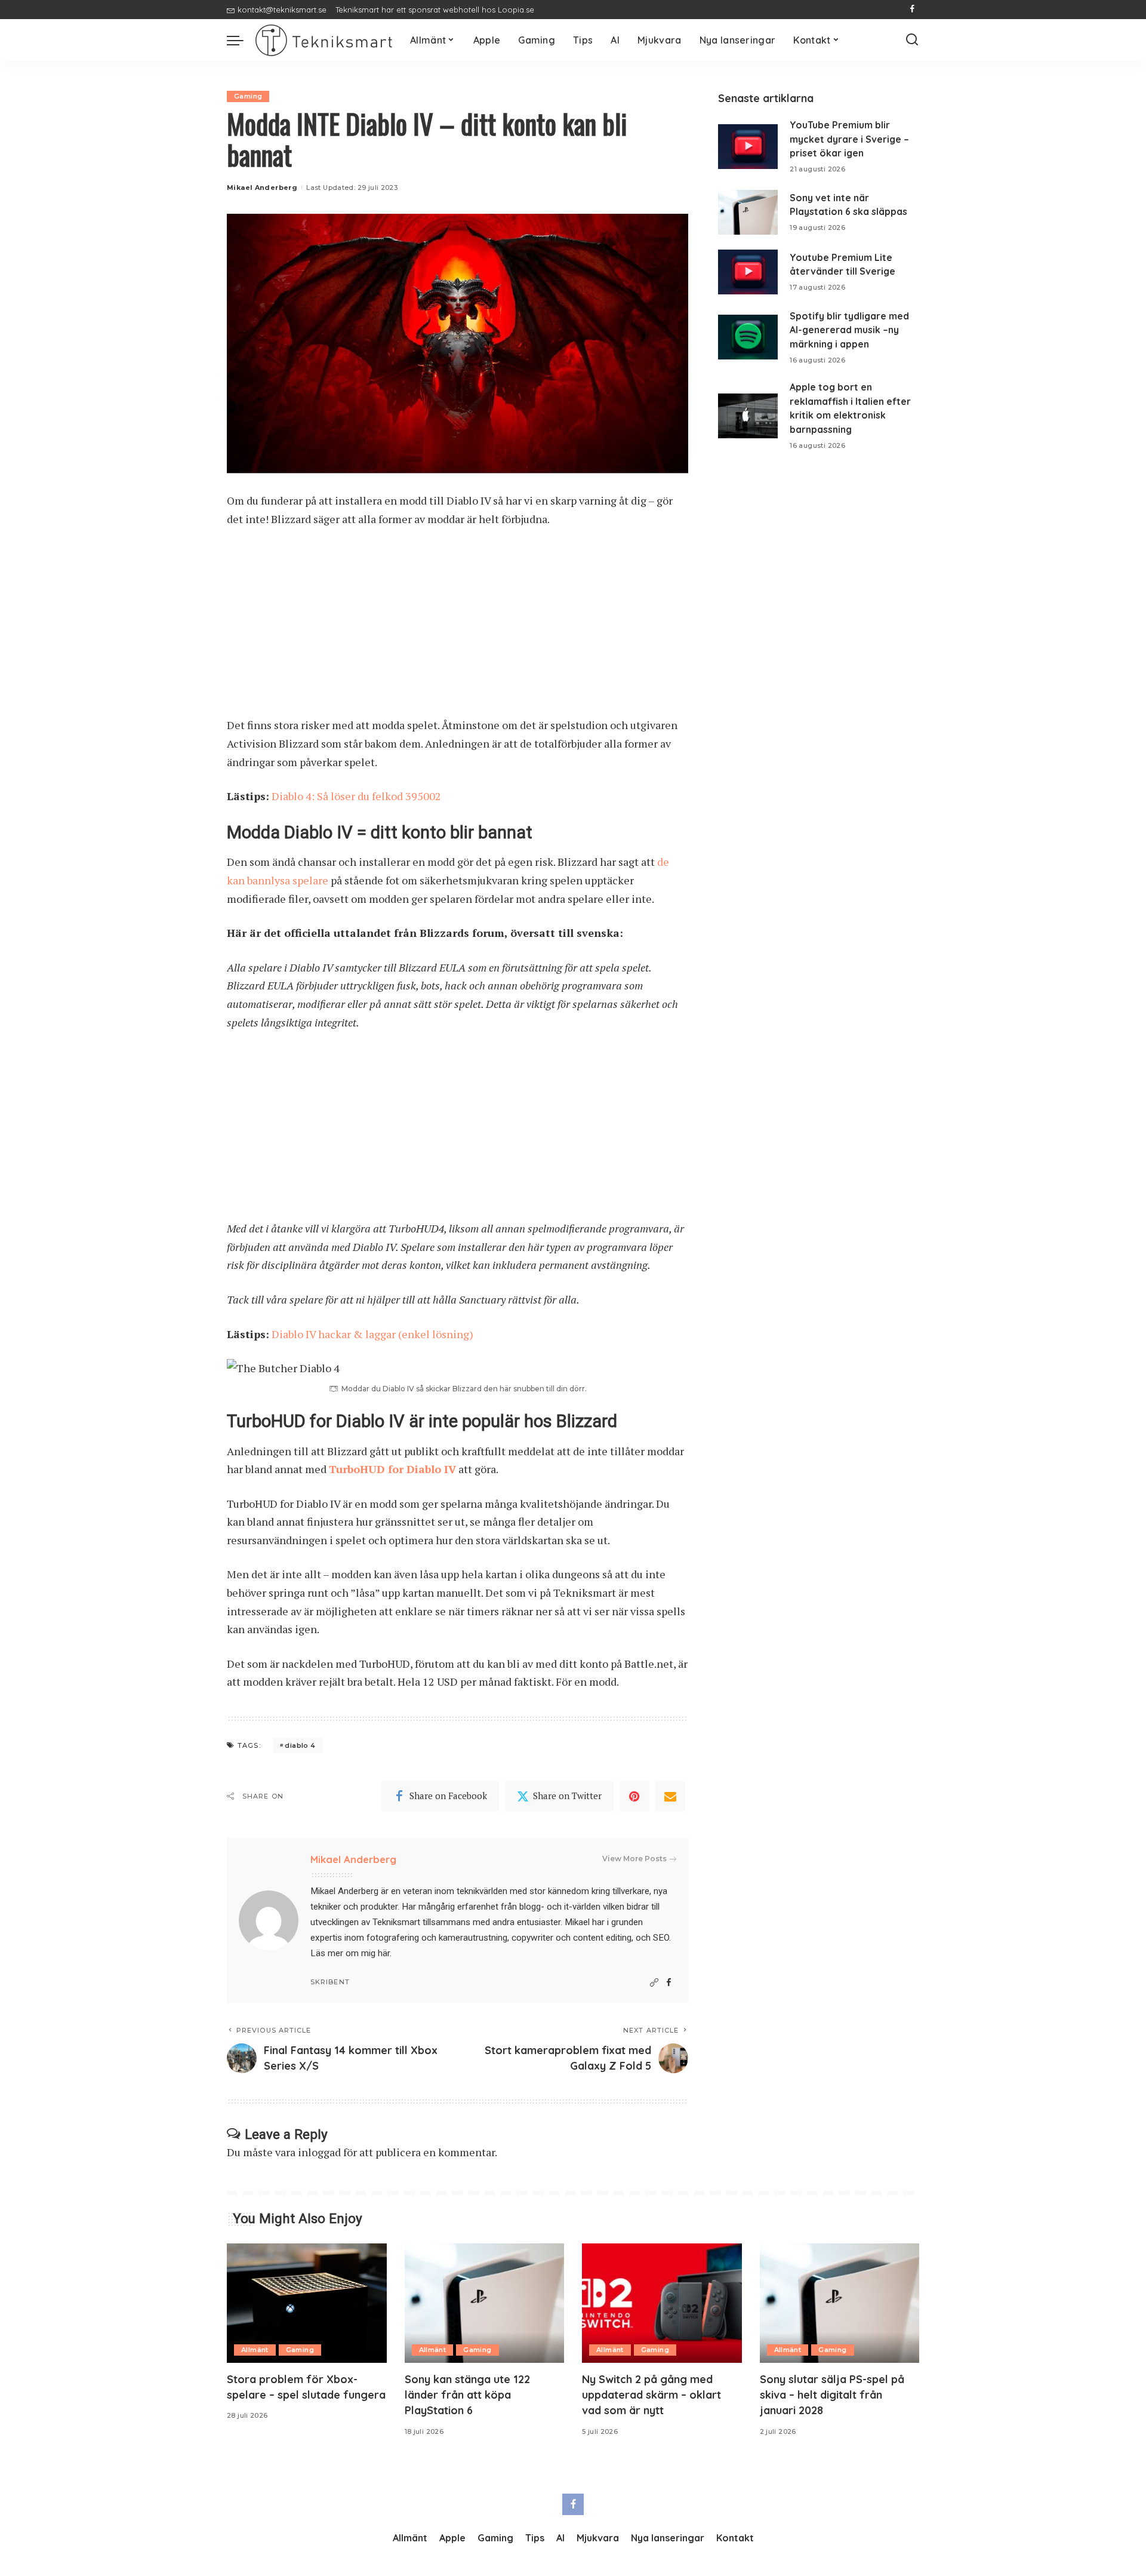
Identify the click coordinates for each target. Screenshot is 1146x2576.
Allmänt (255, 2350)
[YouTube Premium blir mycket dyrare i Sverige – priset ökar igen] (748, 147)
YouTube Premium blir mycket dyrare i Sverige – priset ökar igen (849, 139)
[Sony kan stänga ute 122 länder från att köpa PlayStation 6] (485, 2303)
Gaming (248, 96)
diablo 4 (300, 1745)
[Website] (654, 1983)
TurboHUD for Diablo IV (392, 1469)
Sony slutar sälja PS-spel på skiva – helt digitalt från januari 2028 (832, 2395)
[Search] (912, 40)
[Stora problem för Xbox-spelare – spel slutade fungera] (307, 2303)
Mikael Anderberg (262, 187)
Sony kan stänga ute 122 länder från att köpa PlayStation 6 (467, 2395)
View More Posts (634, 1859)
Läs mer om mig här (350, 1953)
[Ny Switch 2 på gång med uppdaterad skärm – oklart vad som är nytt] (662, 2303)
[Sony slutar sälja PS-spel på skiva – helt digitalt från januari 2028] (840, 2303)
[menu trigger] (241, 40)
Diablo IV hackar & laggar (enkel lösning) (372, 1334)
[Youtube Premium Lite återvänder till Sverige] (748, 272)
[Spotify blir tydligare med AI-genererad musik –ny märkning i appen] (748, 337)
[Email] (670, 1796)
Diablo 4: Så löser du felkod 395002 (356, 796)
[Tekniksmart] (324, 40)
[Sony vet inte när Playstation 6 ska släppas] (748, 212)
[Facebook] (912, 10)
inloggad (319, 2152)
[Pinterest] (634, 1796)
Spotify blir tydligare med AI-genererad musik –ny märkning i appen (849, 330)
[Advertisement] (458, 628)
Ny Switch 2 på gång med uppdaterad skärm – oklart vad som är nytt (651, 2395)
